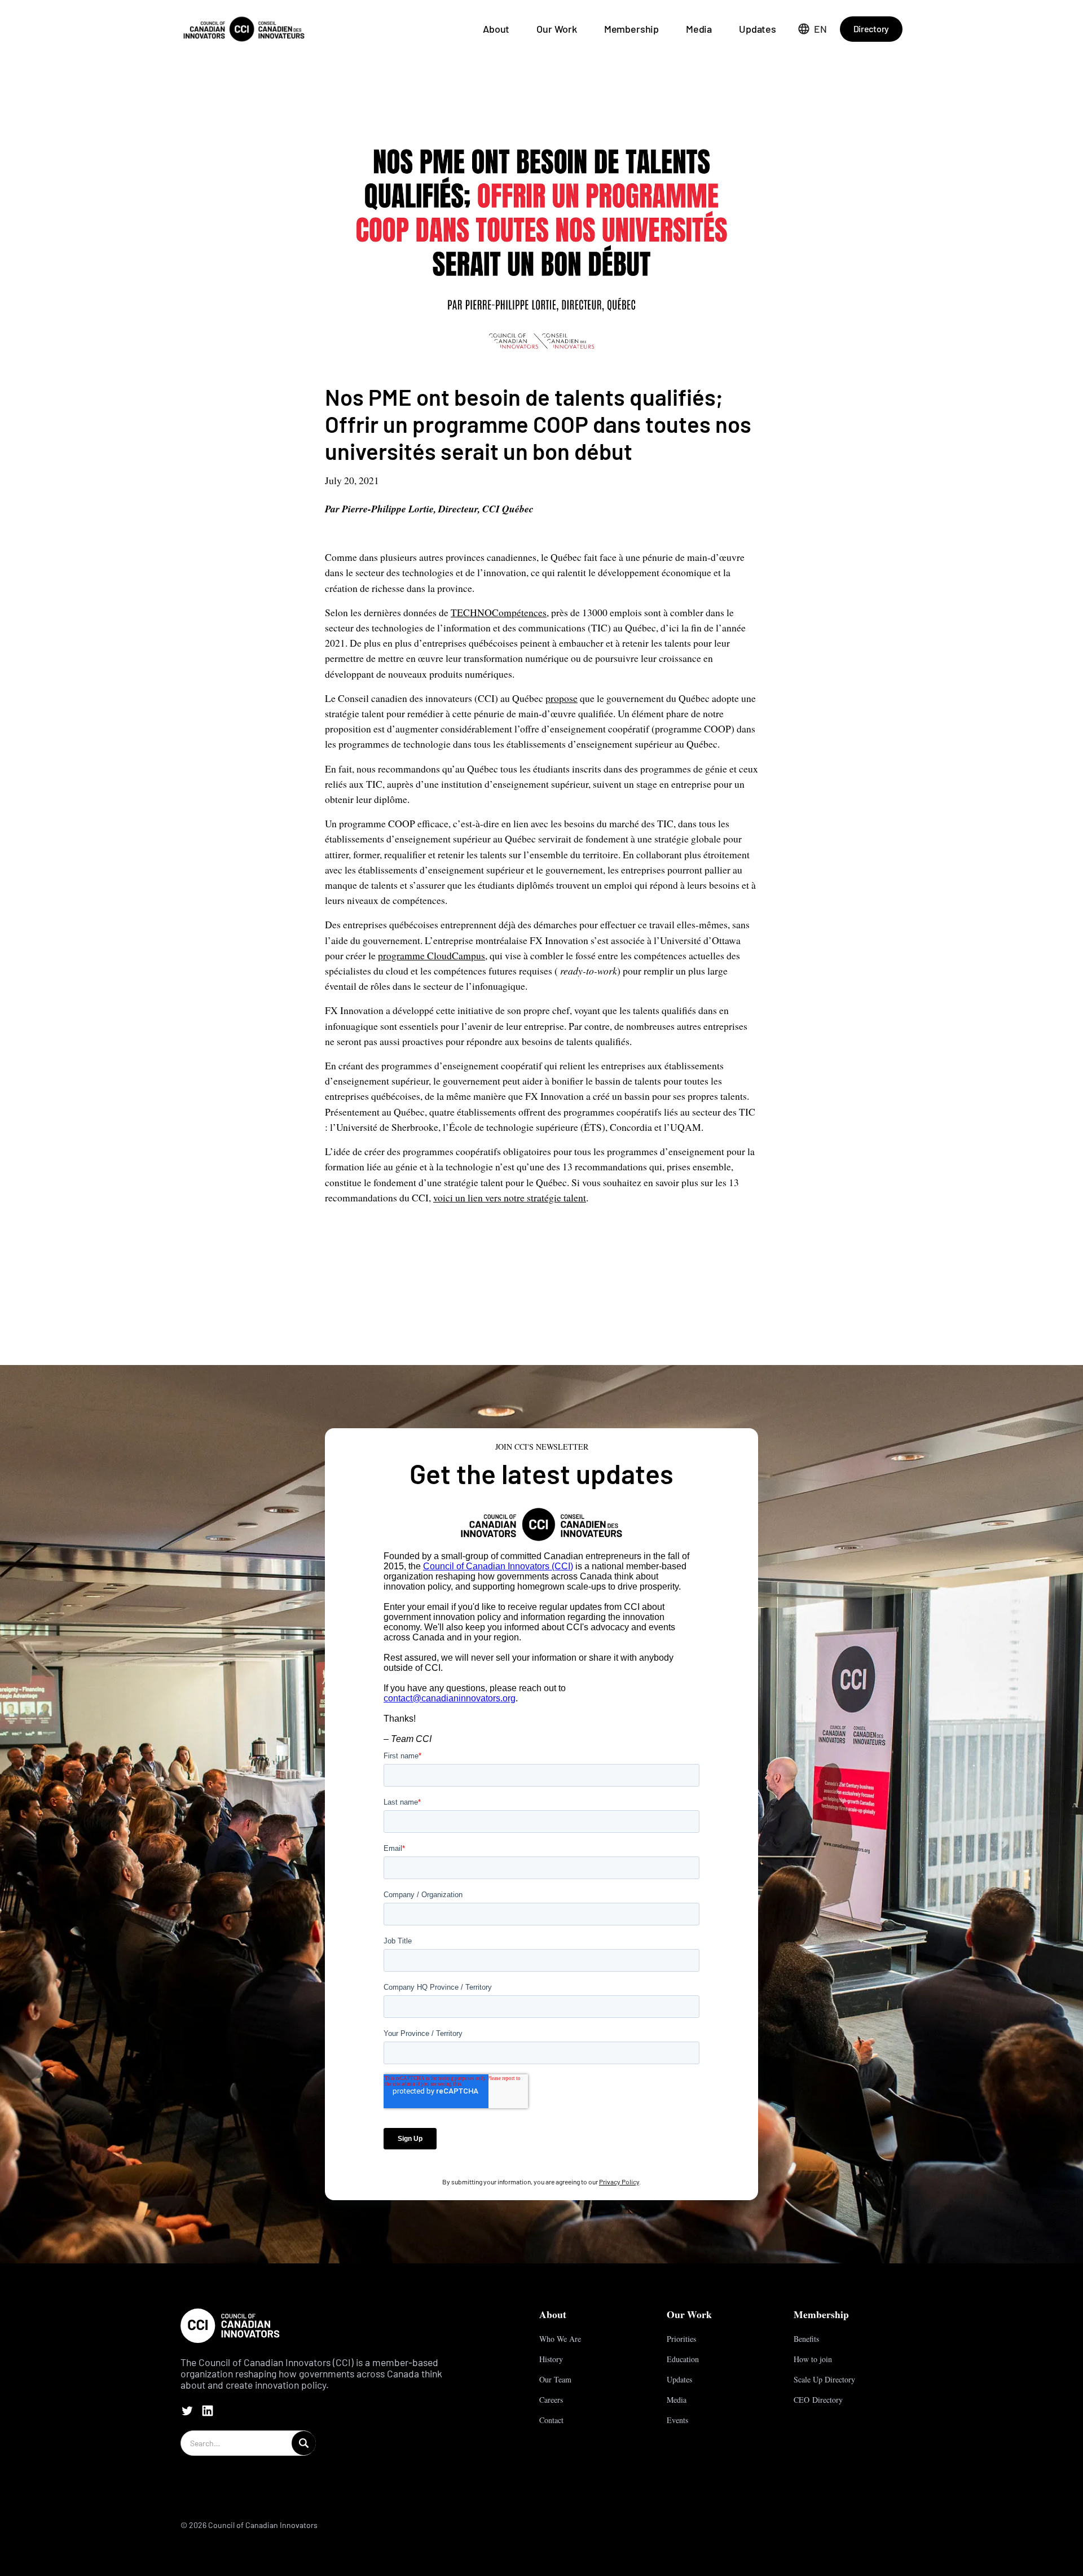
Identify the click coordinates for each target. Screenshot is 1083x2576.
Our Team (555, 2379)
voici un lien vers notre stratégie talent (510, 1197)
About (496, 29)
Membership (631, 29)
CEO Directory (818, 2400)
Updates (758, 29)
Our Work (557, 29)
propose (562, 698)
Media (699, 29)
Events (677, 2420)
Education (683, 2359)
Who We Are (560, 2339)
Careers (551, 2400)
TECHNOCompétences (499, 612)
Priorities (681, 2339)
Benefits (806, 2339)
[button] (813, 29)
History (551, 2359)
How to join (813, 2359)
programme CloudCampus (432, 955)
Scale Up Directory (824, 2379)
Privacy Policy (619, 2182)
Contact (551, 2420)
